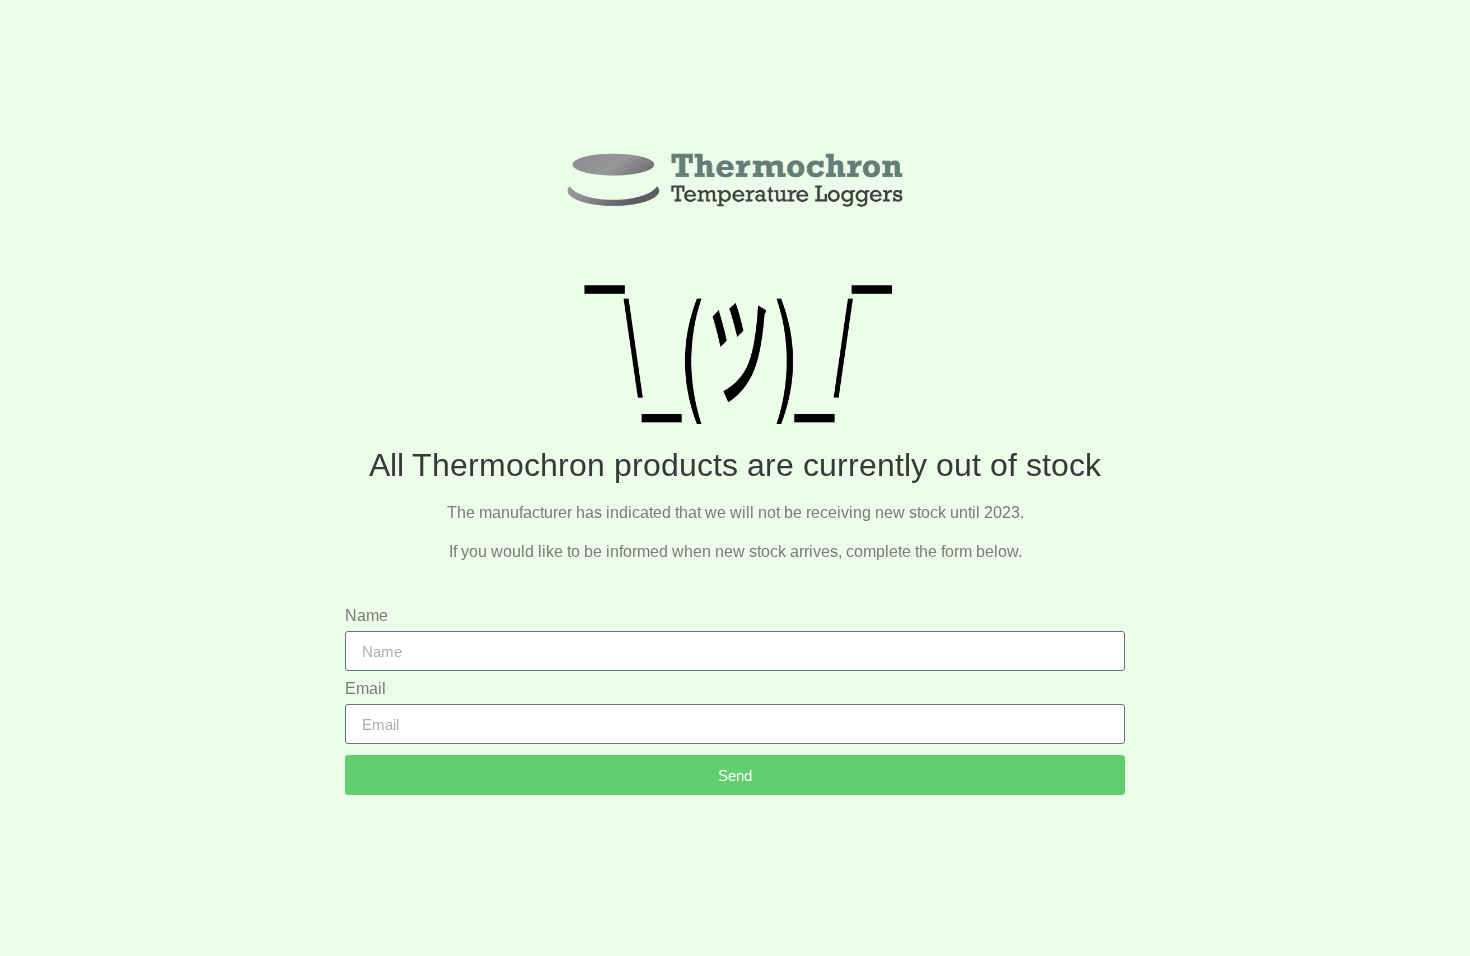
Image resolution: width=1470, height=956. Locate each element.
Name (366, 616)
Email (365, 689)
